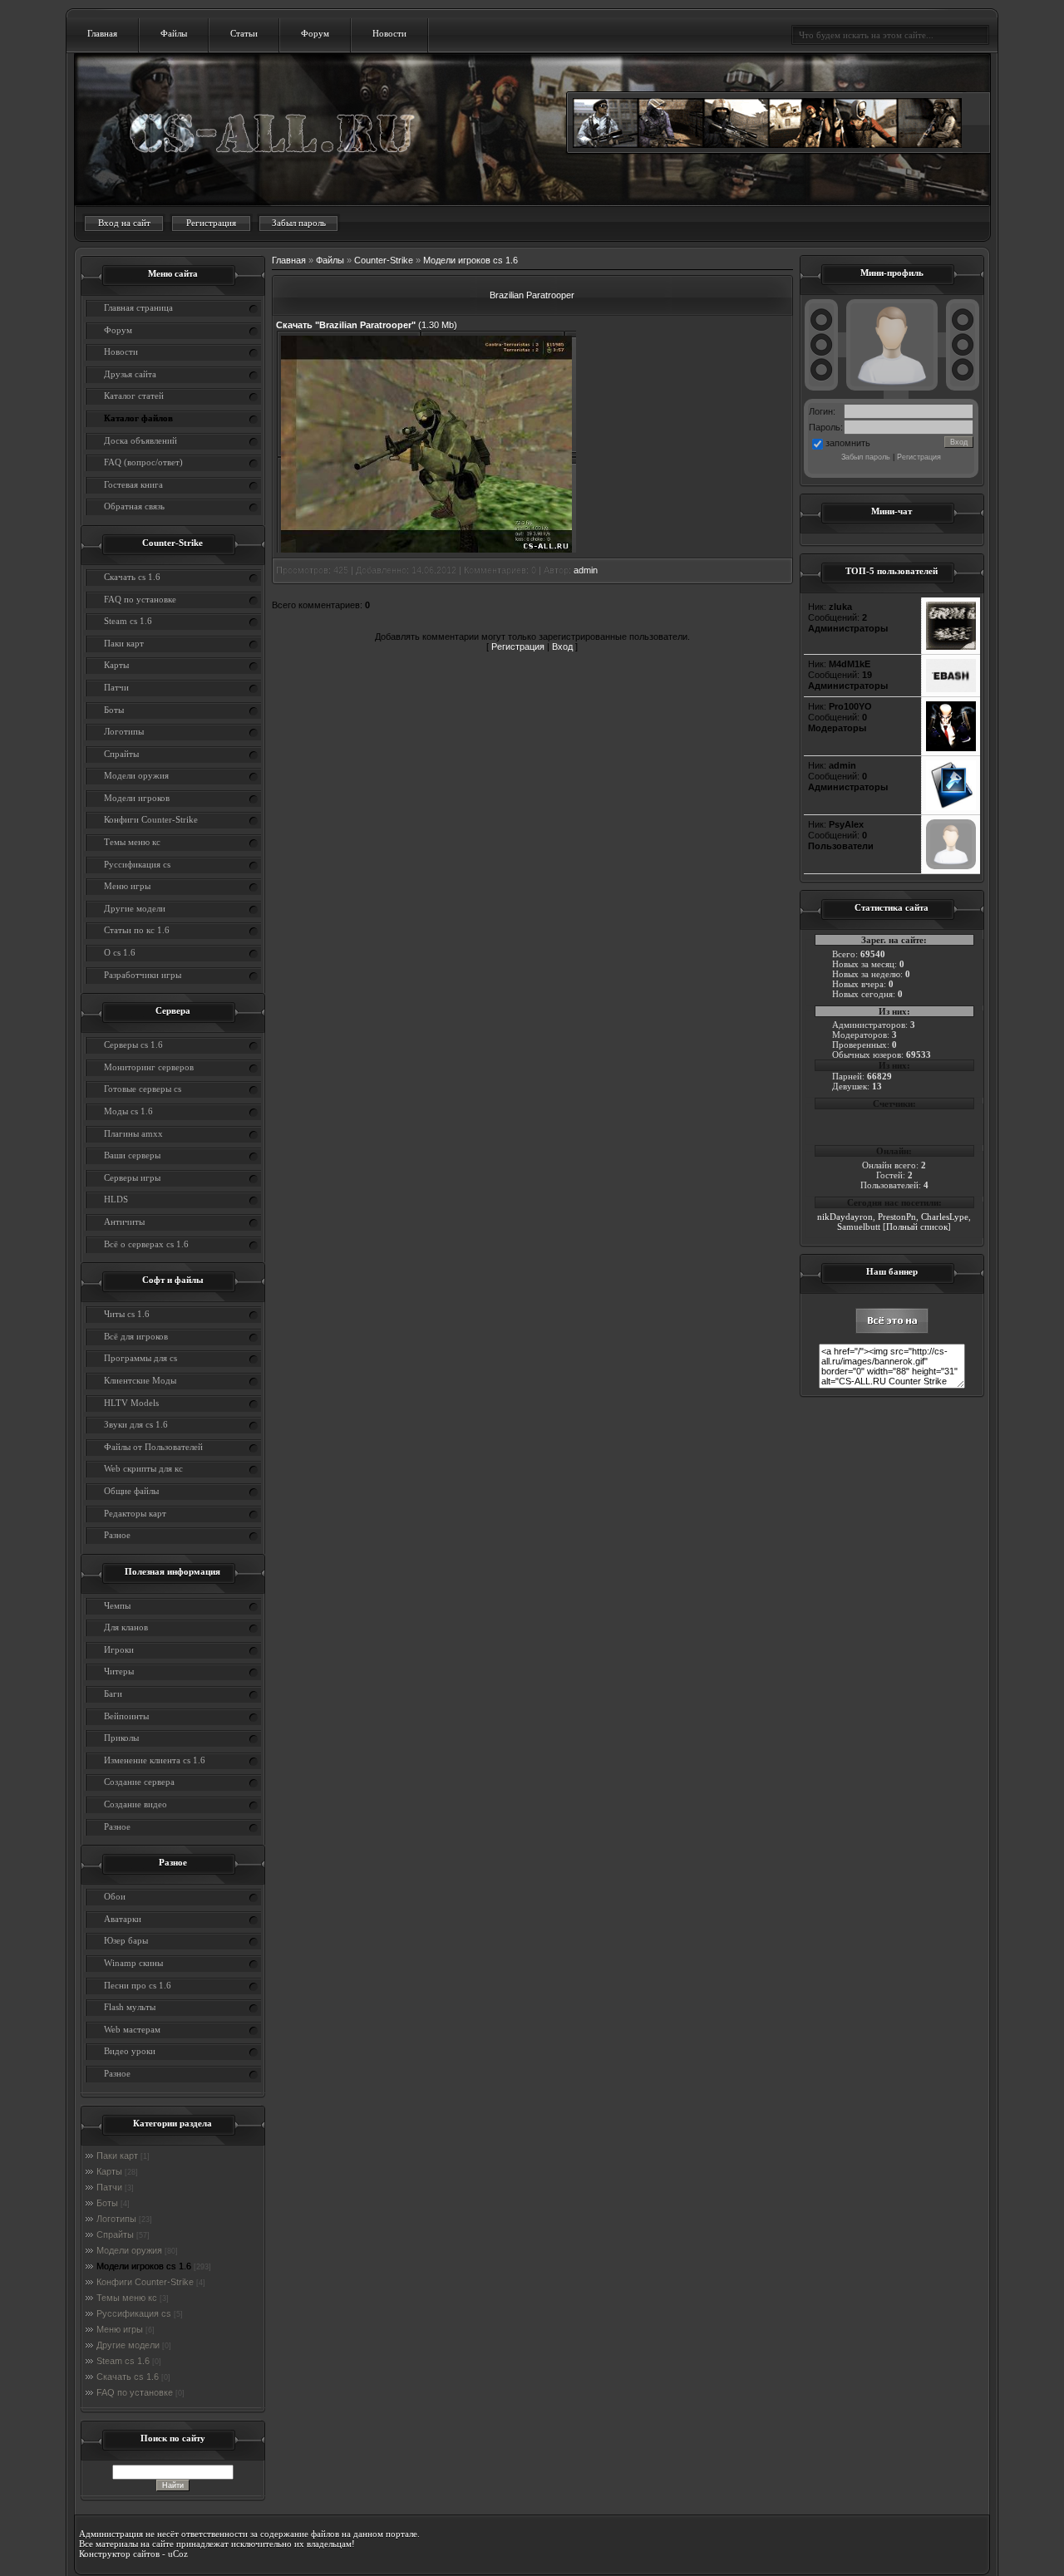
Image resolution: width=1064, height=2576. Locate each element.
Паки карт (117, 2156)
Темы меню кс (127, 2298)
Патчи (109, 2187)
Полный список (917, 1227)
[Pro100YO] (951, 748)
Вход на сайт (124, 223)
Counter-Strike (384, 260)
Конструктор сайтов (119, 2554)
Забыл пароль (299, 223)
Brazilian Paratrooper (532, 295)
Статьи (244, 33)
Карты (109, 2171)
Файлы (174, 33)
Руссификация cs (134, 2313)
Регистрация (211, 223)
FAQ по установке (135, 2392)
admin (586, 570)
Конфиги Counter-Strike (145, 2282)
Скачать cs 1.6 (128, 2377)
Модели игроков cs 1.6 (144, 2266)
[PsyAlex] (951, 866)
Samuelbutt (859, 1227)
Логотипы (116, 2219)
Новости (389, 33)
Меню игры (120, 2329)
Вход (562, 646)
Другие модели (128, 2345)
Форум (315, 33)
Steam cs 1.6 (123, 2361)
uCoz (178, 2554)
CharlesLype (945, 1217)
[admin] (951, 807)
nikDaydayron (845, 1217)
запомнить (848, 443)
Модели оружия (129, 2250)
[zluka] (951, 646)
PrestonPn (897, 1217)
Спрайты (115, 2234)
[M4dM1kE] (951, 689)
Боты (107, 2203)
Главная (102, 33)
